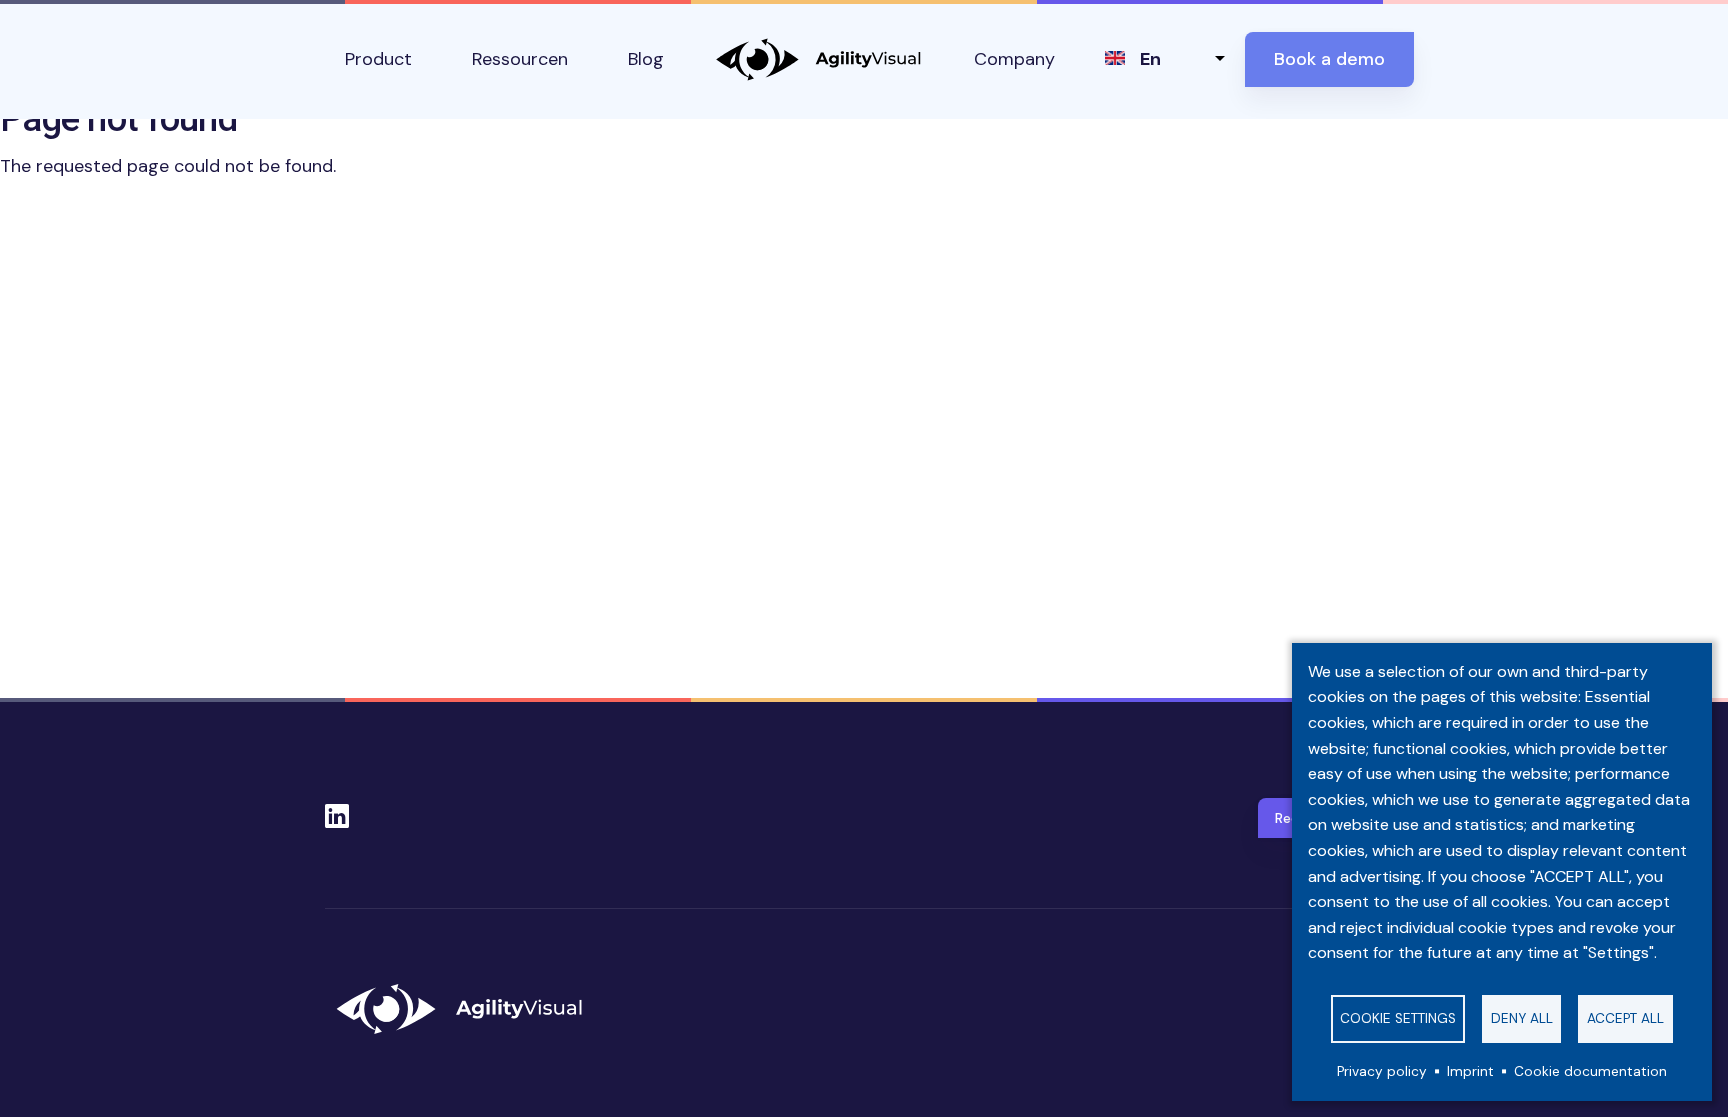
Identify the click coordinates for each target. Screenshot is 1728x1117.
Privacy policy (1382, 1071)
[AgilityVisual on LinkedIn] (337, 810)
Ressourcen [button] (520, 59)
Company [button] (1014, 59)
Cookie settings (1398, 1018)
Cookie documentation (1590, 1071)
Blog (646, 59)
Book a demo (1329, 59)
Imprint (1470, 1071)
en (1150, 59)
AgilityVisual (819, 59)
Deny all (1522, 1018)
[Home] (468, 1009)
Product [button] (378, 59)
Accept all (1625, 1018)
